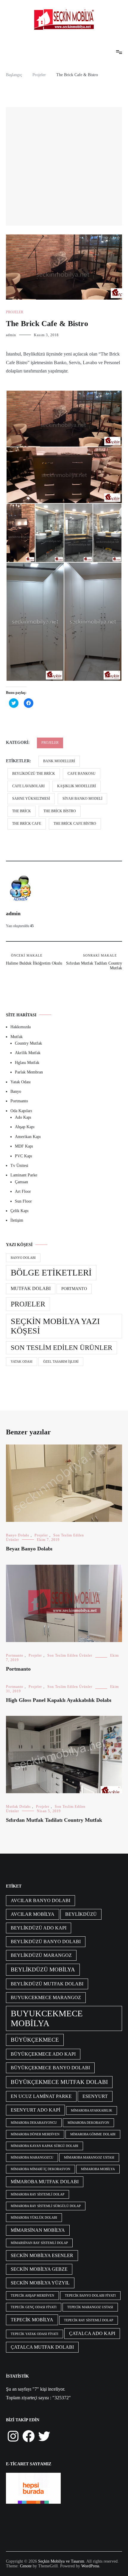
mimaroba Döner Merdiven (35, 2134)
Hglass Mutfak (27, 1063)
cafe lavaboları (28, 786)
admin (11, 335)
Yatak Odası (21, 1082)
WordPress (90, 2566)
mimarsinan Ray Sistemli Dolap (39, 2243)
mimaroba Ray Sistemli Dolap (38, 2194)
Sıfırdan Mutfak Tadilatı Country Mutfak (94, 962)
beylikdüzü (81, 1914)
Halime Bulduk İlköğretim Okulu (34, 960)
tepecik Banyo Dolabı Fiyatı (90, 2296)
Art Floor (23, 1191)
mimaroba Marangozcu (32, 2158)
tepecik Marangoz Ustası (90, 2307)
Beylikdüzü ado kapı (39, 1928)
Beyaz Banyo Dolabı (29, 1549)
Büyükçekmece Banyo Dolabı (50, 2068)
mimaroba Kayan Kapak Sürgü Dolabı (45, 2146)
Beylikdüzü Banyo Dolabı (46, 1942)
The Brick (22, 811)
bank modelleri (59, 761)
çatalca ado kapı (92, 2333)
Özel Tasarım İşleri (61, 1362)
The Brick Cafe (27, 824)
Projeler (15, 312)
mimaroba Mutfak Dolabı (45, 2182)
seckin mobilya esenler (42, 2255)
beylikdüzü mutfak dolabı (47, 1984)
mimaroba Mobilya (98, 2169)
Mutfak (17, 1037)
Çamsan (21, 1182)
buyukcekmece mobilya (47, 2018)
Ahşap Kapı (25, 1127)
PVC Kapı (24, 1156)
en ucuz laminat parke (41, 2096)
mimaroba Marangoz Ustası (89, 2158)
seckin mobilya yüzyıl (40, 2283)
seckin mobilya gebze (39, 2269)
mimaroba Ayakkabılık (92, 2111)
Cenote (26, 2566)
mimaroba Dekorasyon (88, 2123)
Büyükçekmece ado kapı (43, 2054)
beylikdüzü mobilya (43, 1969)
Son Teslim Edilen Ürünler (61, 1348)
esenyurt (95, 2096)
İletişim (17, 1220)
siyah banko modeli (82, 799)
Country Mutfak (28, 1043)
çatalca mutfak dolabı (42, 2347)
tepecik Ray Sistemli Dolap (89, 2320)
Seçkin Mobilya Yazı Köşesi (55, 1326)
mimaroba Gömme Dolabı (93, 2134)
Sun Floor (23, 1201)
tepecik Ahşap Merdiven (32, 2296)
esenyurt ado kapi (35, 2110)
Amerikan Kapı (28, 1137)
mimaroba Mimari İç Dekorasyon (40, 2169)
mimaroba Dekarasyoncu (34, 2123)
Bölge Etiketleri (51, 1273)
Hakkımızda (21, 1027)
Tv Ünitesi (19, 1166)
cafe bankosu (82, 774)
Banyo (16, 1091)
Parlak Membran (29, 1072)
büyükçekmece (35, 2040)
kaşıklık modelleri (77, 786)
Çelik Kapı (19, 1211)
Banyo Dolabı (23, 1258)
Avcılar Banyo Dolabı (40, 1900)
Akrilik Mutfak (28, 1053)
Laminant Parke (24, 1175)
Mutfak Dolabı (31, 1289)
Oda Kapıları (21, 1111)
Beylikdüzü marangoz (41, 1955)
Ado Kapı (23, 1117)
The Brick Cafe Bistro (75, 824)
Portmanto (19, 1101)
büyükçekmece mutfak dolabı (59, 2082)
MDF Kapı (24, 1146)
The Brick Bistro (60, 811)
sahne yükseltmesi (31, 799)
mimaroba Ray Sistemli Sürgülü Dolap (46, 2206)
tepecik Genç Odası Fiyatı (34, 2307)
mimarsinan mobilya (38, 2230)
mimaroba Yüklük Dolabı (34, 2218)
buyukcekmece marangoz (46, 1997)
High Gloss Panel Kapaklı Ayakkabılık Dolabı (59, 1700)
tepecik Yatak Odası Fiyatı (35, 2334)
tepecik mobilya (32, 2320)
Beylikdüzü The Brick (34, 774)
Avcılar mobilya (33, 1914)
